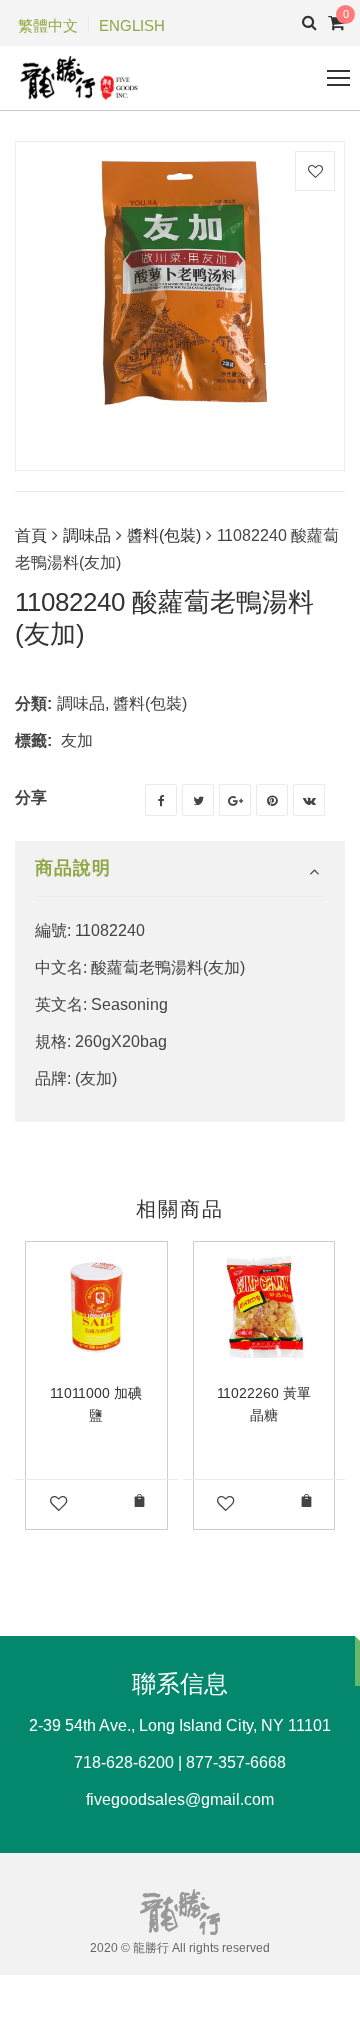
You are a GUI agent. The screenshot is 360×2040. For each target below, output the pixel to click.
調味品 (87, 535)
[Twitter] (198, 800)
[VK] (309, 800)
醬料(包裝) (164, 535)
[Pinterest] (272, 800)
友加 (77, 740)
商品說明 (73, 868)
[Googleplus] (235, 800)
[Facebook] (161, 800)
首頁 (31, 535)
